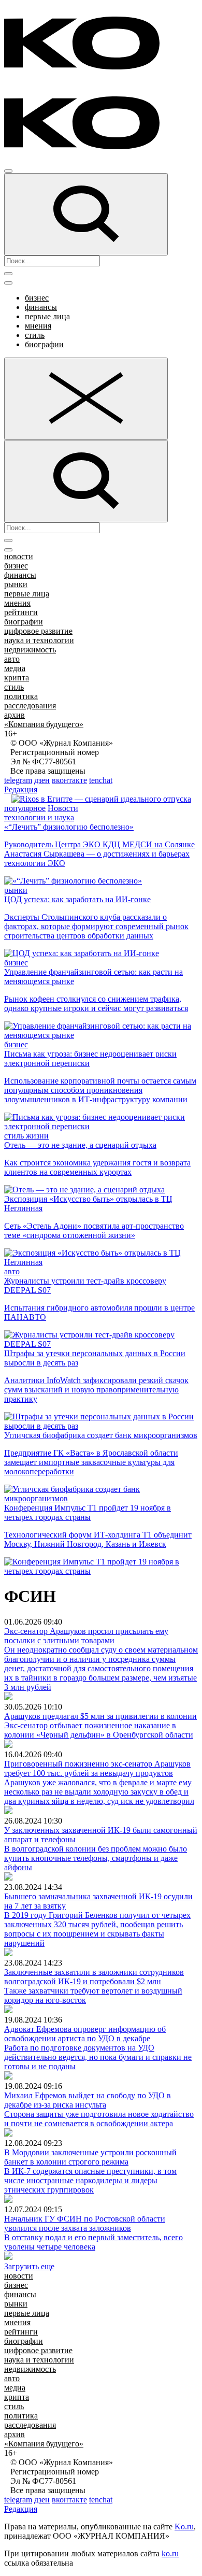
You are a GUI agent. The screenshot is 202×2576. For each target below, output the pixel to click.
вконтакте (69, 780)
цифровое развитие (38, 631)
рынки (16, 584)
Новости (63, 808)
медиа (15, 668)
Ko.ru (184, 2527)
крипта (17, 678)
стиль (35, 335)
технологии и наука (39, 817)
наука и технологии (39, 640)
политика (21, 696)
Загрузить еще (29, 2266)
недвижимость (30, 650)
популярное (25, 808)
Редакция (21, 789)
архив (15, 715)
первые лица (47, 316)
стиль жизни (26, 1136)
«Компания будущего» (44, 724)
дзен (42, 780)
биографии (44, 344)
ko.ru (170, 2553)
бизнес (37, 298)
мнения (38, 326)
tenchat (101, 780)
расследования (30, 706)
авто (12, 659)
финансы (41, 307)
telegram (18, 780)
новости (19, 556)
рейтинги (21, 612)
